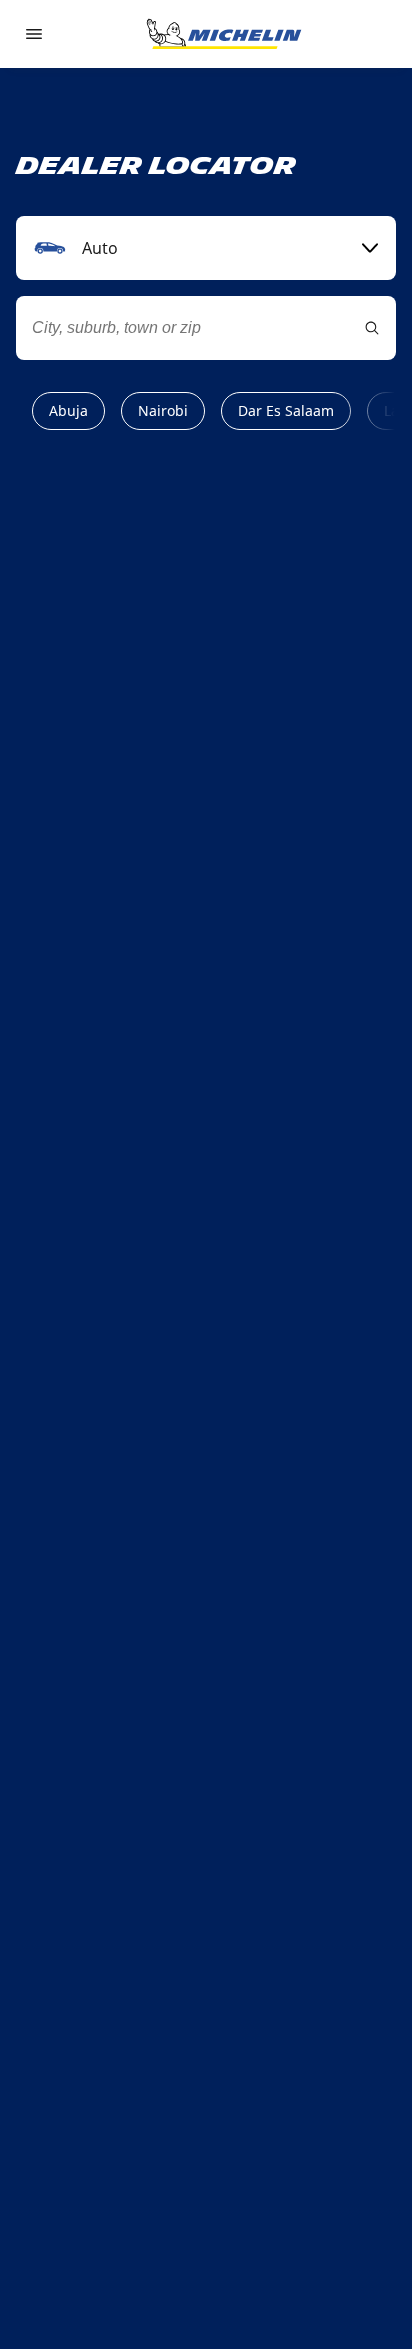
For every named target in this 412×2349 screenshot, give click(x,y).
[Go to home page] (224, 34)
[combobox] (206, 248)
